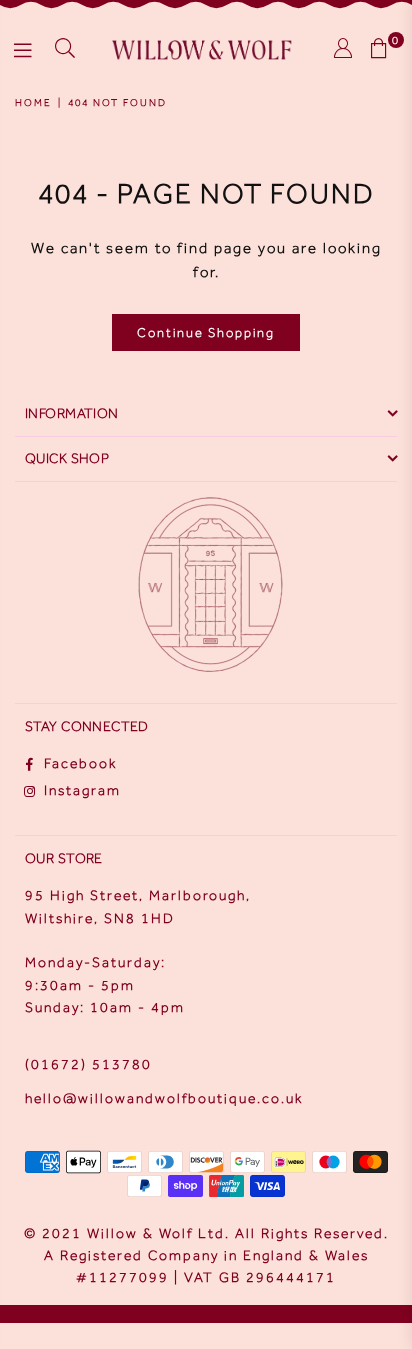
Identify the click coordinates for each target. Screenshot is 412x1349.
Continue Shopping (206, 332)
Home (33, 102)
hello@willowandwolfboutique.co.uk (164, 1098)
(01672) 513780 (88, 1064)
